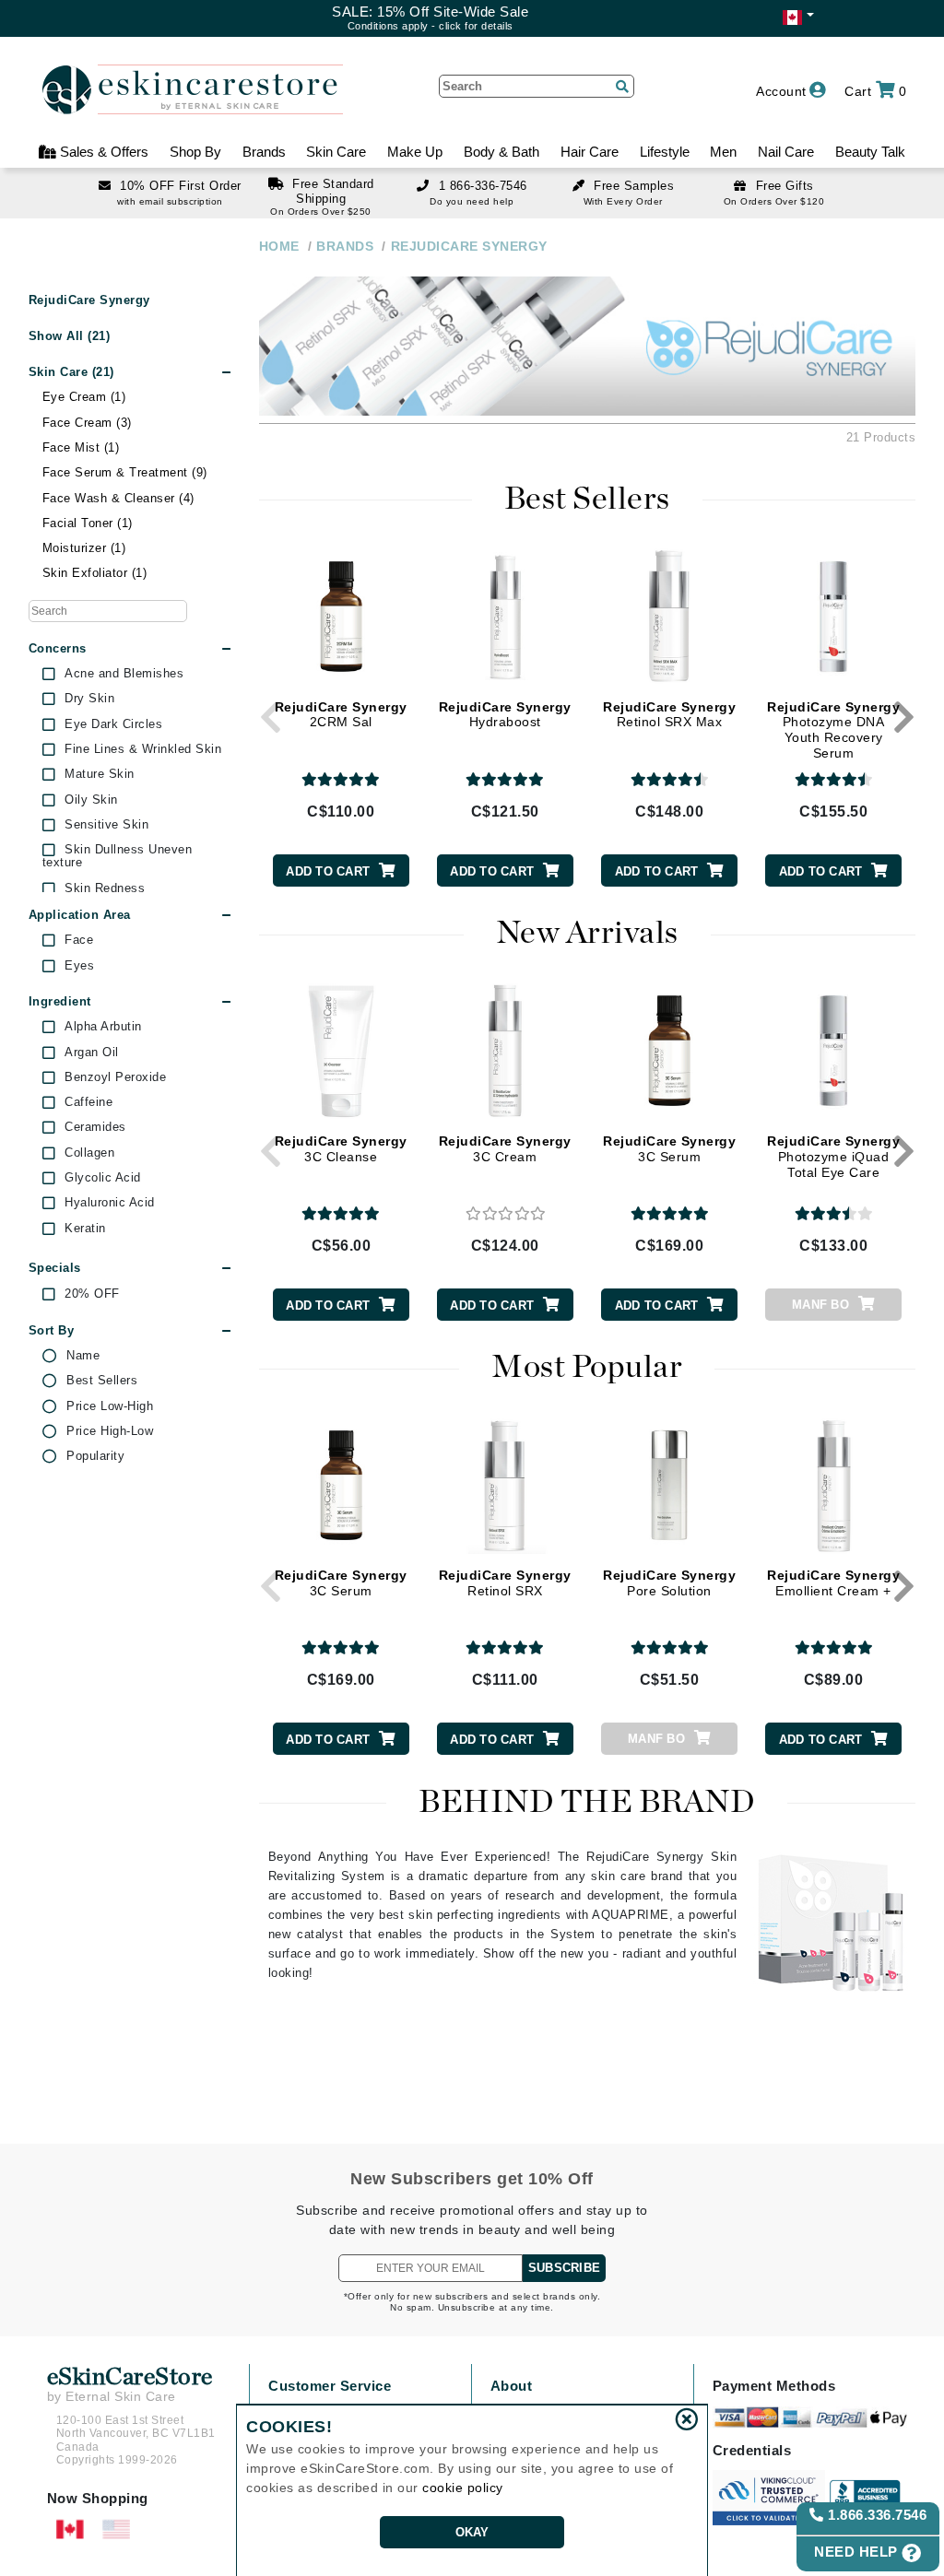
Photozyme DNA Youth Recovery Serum (833, 730)
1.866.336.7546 (876, 2515)
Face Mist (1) (81, 447)
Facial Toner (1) (88, 523)
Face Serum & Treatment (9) (125, 472)
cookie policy (463, 2488)
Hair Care (590, 152)
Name (83, 1356)
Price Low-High (110, 1406)
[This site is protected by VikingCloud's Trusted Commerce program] (769, 2498)
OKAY (472, 2532)
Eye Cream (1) (84, 397)
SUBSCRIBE (564, 2268)
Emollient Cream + (833, 1583)
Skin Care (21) (71, 372)
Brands (264, 152)
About (512, 2386)
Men (723, 152)
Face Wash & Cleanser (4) (118, 498)
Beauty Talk (870, 152)
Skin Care (336, 152)
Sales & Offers (102, 152)
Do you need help (472, 201)
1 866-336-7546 (483, 186)
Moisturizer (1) (84, 548)
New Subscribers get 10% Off (472, 2179)
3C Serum (669, 1149)
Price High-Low (110, 1431)
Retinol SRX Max (669, 715)
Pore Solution (669, 1583)
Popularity (95, 1456)
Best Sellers (102, 1381)
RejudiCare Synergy (89, 300)
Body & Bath (501, 152)
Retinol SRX (505, 1583)
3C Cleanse (341, 1149)
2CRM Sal (341, 715)
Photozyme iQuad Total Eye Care (833, 1157)
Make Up (415, 152)
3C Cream (505, 1149)
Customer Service (330, 2386)
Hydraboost (505, 715)
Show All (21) (70, 336)
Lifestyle (665, 152)
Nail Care (786, 152)
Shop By (195, 152)
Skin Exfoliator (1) (95, 573)
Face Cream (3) (87, 423)
